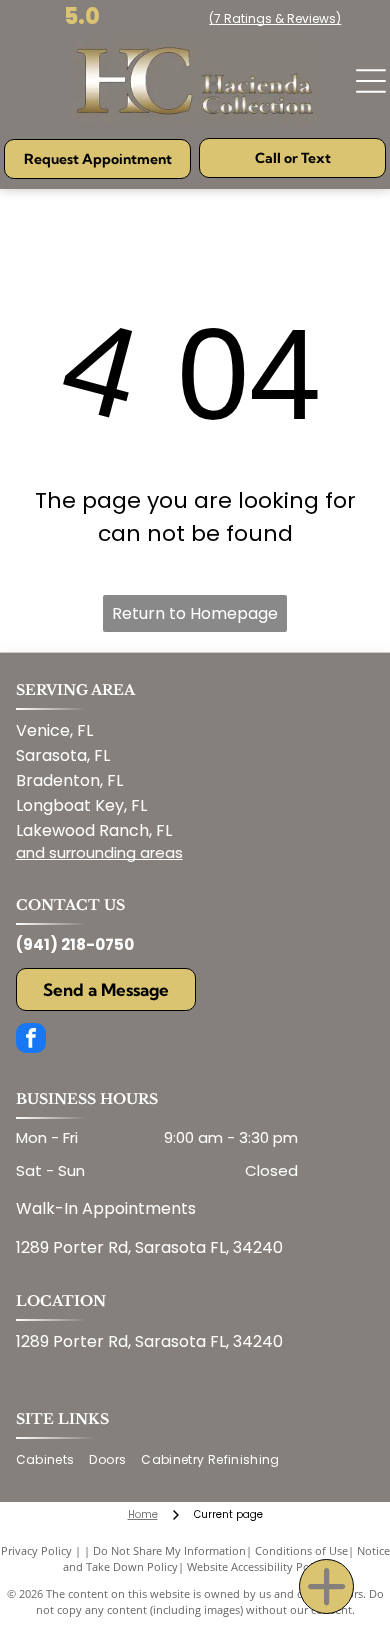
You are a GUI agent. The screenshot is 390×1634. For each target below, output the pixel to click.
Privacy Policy (36, 1550)
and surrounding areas (99, 852)
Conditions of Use (301, 1550)
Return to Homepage (195, 613)
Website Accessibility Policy (257, 1566)
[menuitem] (53, 1460)
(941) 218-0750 (75, 944)
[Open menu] (371, 81)
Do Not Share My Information (169, 1550)
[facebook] (31, 1040)
